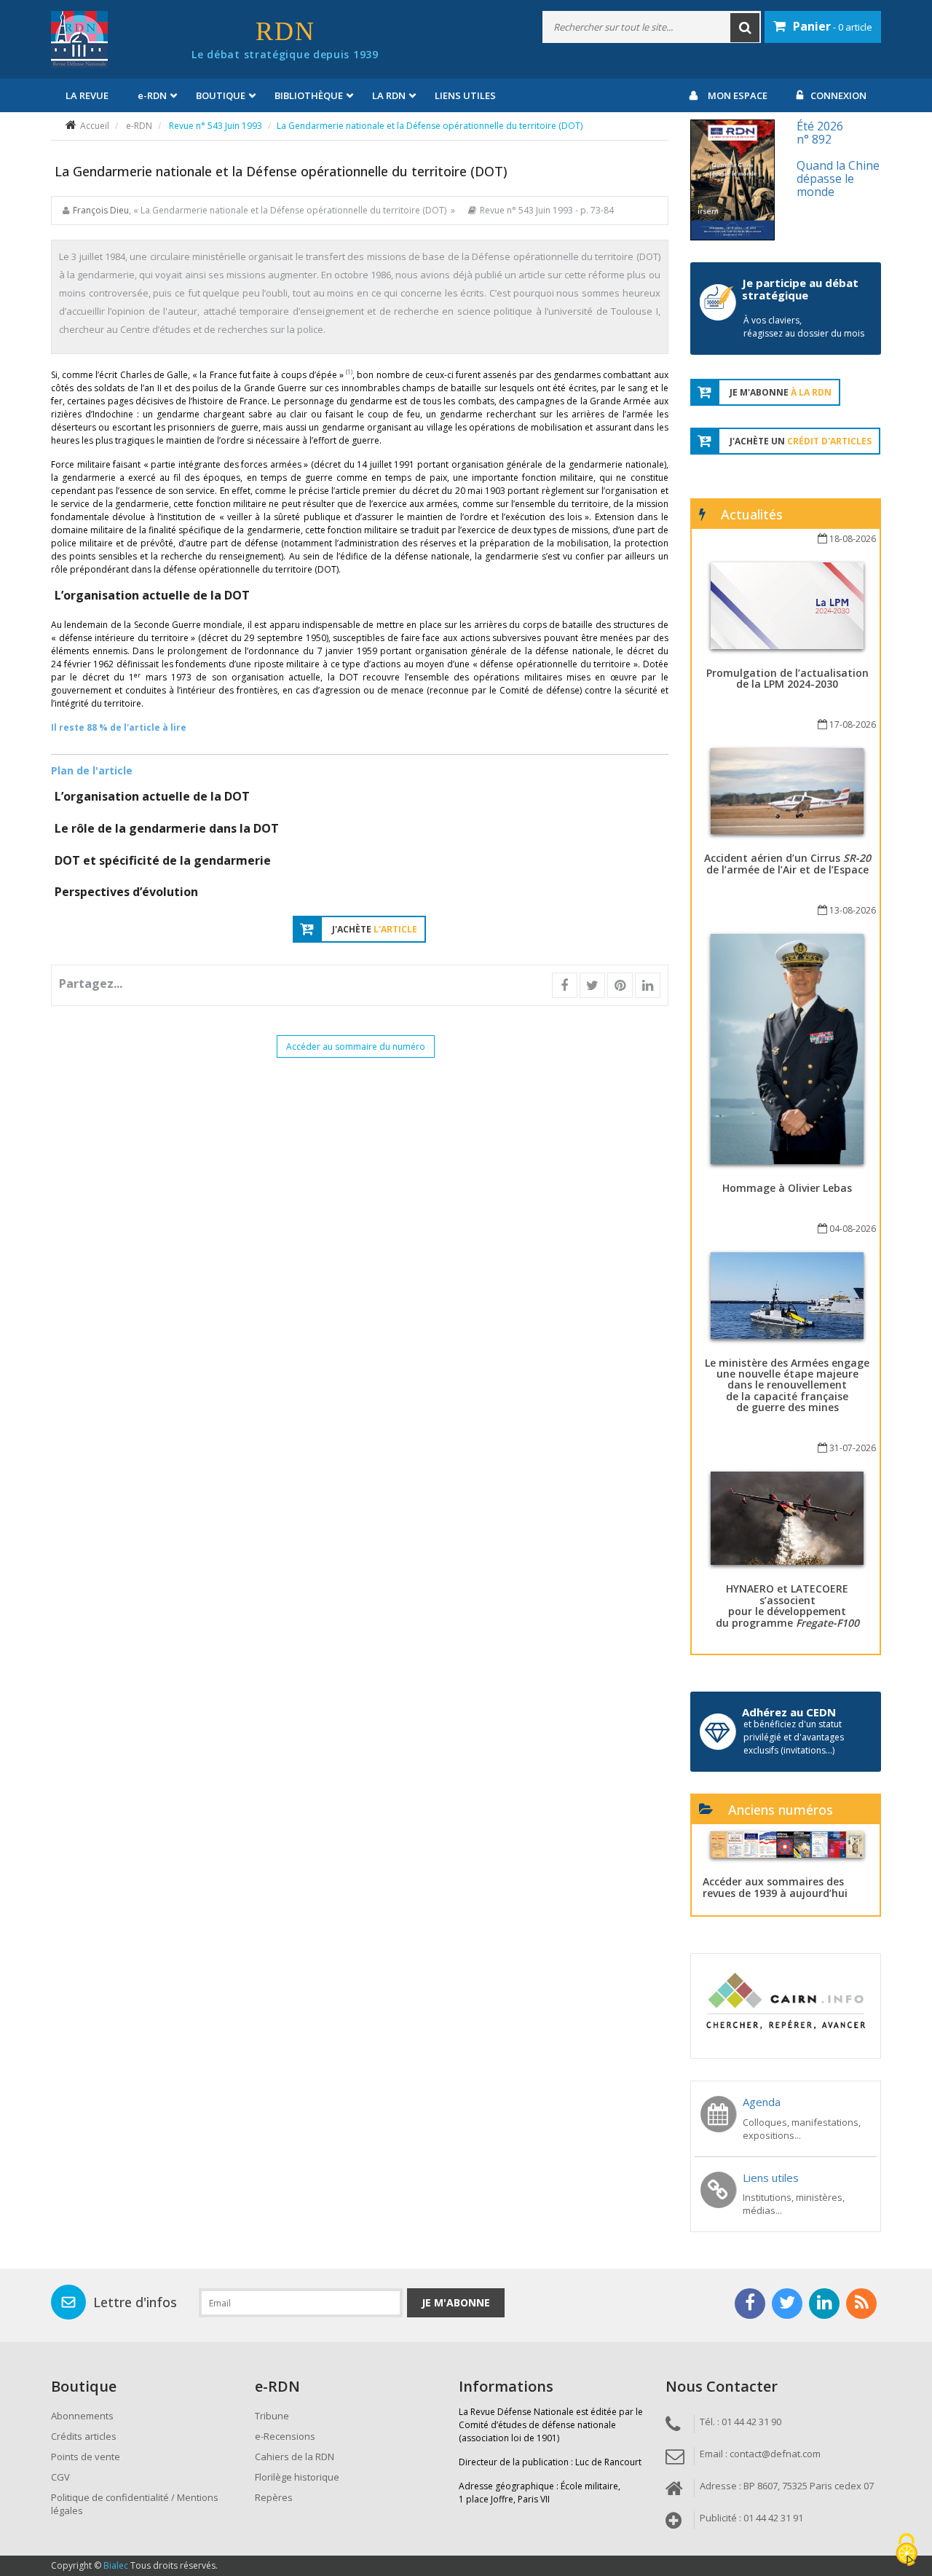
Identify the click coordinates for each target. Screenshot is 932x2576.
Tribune (272, 2416)
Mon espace (738, 95)
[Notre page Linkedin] (824, 2304)
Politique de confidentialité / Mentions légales (135, 2504)
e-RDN (139, 126)
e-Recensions (285, 2436)
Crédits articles (84, 2436)
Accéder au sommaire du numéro (356, 1046)
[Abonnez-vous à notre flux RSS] (861, 2304)
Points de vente (86, 2457)
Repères (274, 2497)
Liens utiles (465, 95)
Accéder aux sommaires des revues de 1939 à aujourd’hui (775, 1887)
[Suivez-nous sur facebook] (750, 2304)
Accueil (95, 126)
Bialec (116, 2565)
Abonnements (82, 2416)
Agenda (762, 2102)
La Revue (87, 95)
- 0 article (833, 26)
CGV (60, 2477)
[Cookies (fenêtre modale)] (907, 2551)
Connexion (838, 95)
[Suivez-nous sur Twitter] (787, 2304)
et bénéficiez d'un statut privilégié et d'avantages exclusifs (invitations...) (794, 1737)
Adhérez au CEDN (789, 1712)
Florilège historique (297, 2477)
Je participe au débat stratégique (800, 289)
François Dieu (101, 210)
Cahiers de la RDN (295, 2457)
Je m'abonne (456, 2302)
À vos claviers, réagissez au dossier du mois (804, 327)
